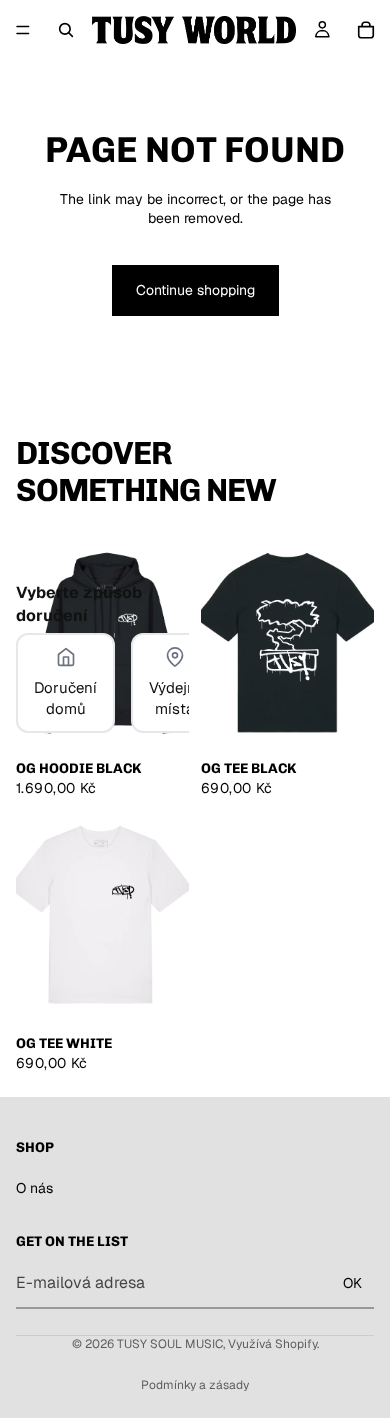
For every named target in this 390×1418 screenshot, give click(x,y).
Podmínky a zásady (195, 1385)
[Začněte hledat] (66, 30)
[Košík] (366, 30)
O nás (34, 1188)
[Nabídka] (23, 30)
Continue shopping (195, 290)
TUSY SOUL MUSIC (170, 1344)
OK (352, 1282)
